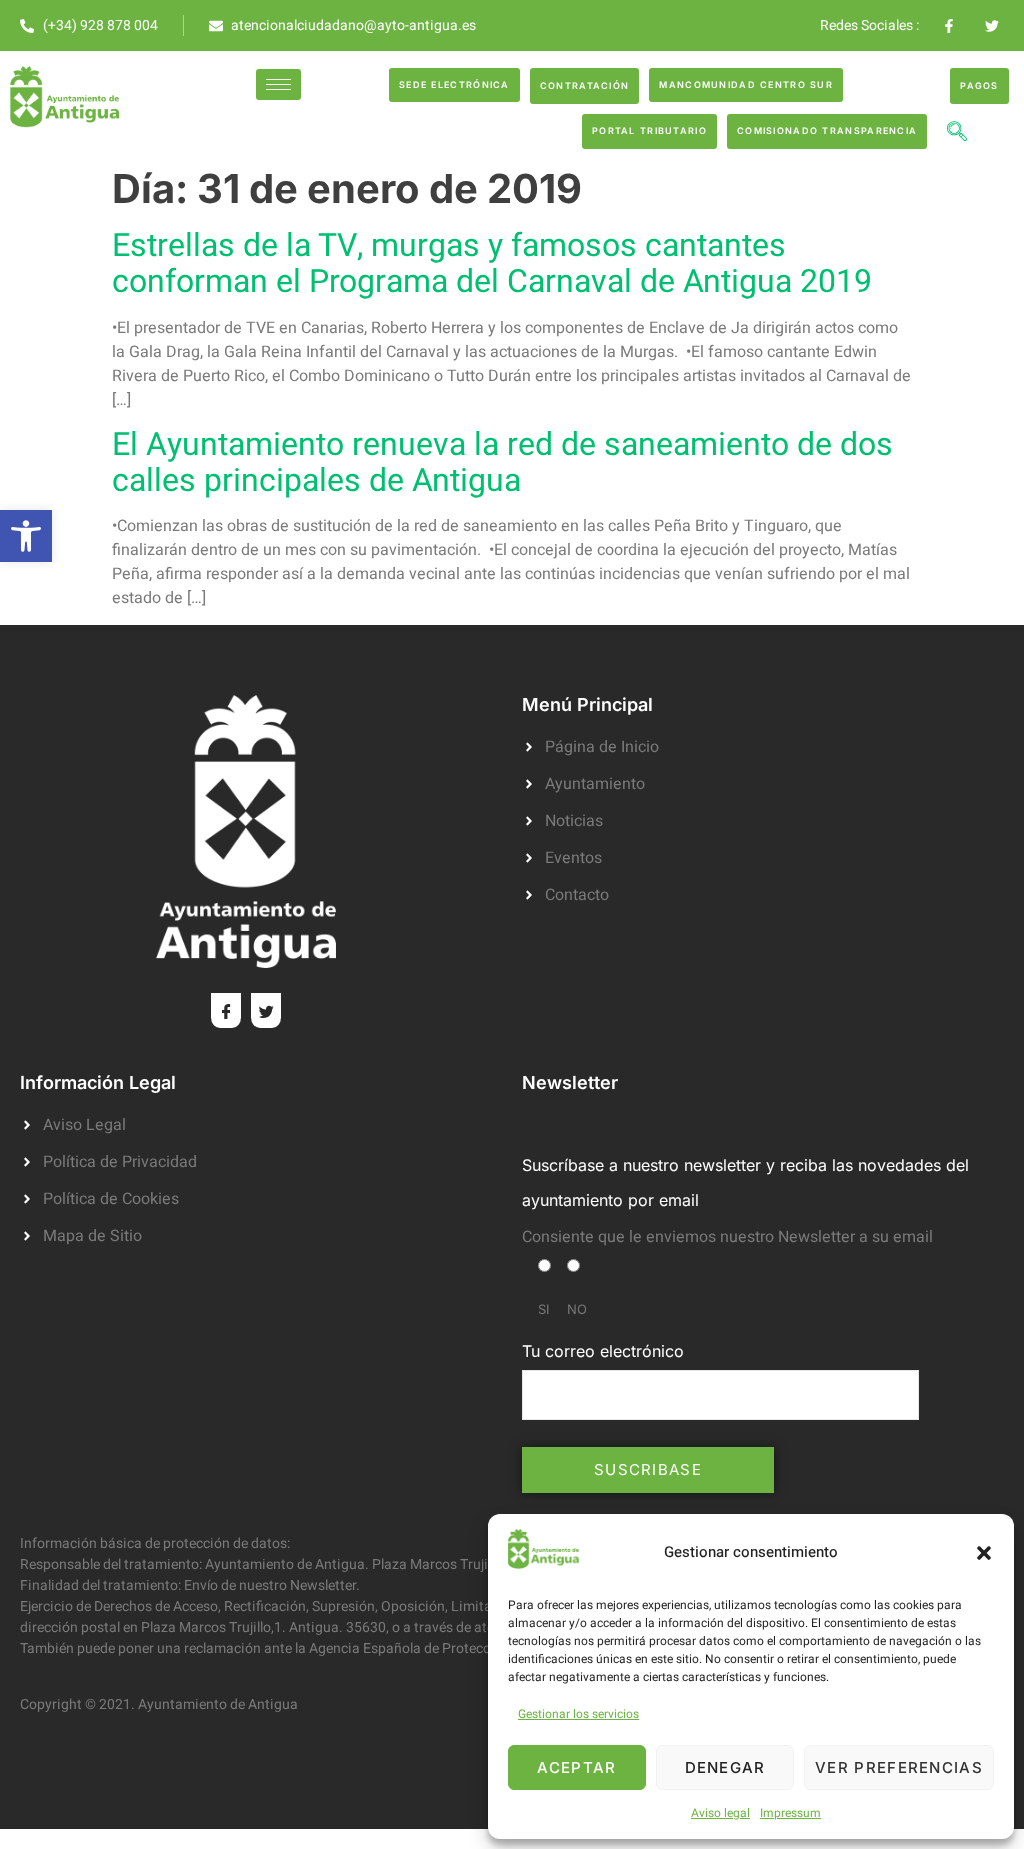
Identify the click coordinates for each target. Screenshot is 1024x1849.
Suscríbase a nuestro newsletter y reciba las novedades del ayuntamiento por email (745, 1182)
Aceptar (576, 1767)
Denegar (725, 1767)
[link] (26, 536)
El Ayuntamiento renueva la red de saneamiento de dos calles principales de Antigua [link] (502, 462)
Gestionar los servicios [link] (578, 1714)
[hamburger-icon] (278, 84)
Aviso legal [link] (720, 1813)
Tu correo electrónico (603, 1351)
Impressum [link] (790, 1813)
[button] (984, 1553)
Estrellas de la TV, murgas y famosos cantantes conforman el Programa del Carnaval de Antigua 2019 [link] (492, 263)
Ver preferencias (899, 1767)
